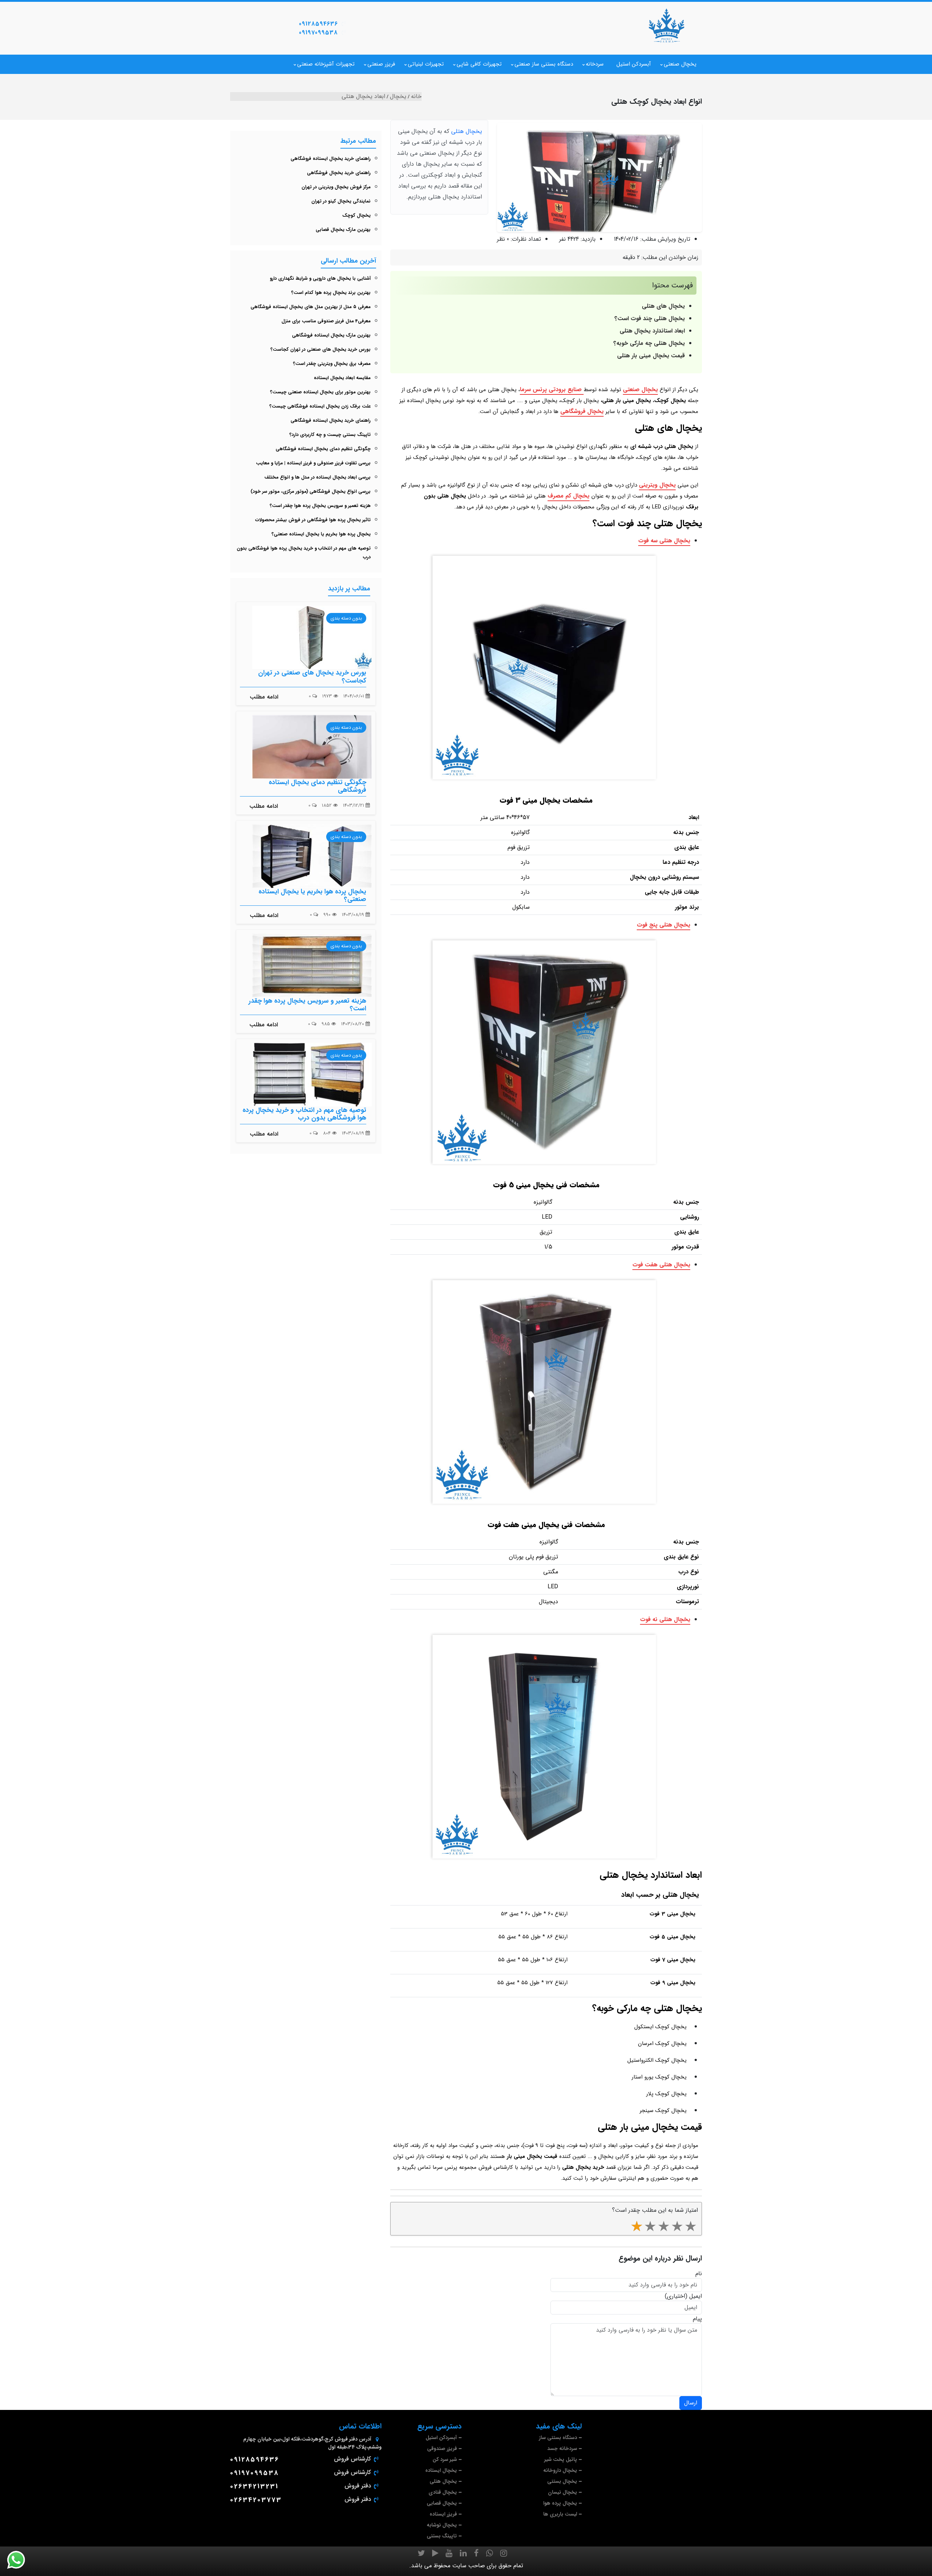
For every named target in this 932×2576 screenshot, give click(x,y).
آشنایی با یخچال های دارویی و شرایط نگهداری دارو (320, 278)
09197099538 (318, 33)
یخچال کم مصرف (568, 496)
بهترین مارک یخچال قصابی (343, 230)
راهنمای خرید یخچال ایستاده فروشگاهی (331, 159)
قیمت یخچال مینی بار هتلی (651, 356)
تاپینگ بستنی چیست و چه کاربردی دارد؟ (330, 435)
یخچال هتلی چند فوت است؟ (650, 318)
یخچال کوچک (356, 215)
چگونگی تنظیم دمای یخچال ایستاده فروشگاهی (323, 449)
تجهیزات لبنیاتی (426, 64)
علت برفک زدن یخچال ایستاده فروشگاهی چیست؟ (320, 406)
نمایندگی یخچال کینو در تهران (341, 201)
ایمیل (696, 2296)
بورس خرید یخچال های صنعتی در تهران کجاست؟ (321, 349)
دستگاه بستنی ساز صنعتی (544, 64)
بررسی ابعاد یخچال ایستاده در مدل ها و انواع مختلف (317, 477)
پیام (697, 2319)
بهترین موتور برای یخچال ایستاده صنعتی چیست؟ (320, 392)
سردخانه (595, 64)
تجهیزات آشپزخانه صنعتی (326, 64)
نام (699, 2274)
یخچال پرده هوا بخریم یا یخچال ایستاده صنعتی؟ (321, 534)
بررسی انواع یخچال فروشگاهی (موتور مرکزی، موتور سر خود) (311, 491)
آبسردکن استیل (634, 64)
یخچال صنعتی (680, 64)
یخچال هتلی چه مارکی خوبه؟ (649, 343)
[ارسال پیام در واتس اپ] (20, 2560)
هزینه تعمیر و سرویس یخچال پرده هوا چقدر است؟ (320, 506)
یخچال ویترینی (657, 485)
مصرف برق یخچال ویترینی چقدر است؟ (332, 364)
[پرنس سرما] (666, 25)
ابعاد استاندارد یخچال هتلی (652, 331)
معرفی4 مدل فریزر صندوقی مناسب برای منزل (326, 321)
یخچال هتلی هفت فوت (661, 1265)
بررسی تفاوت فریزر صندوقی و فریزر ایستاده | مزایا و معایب (313, 463)
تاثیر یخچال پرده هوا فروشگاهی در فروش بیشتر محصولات (313, 520)
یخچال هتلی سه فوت (664, 541)
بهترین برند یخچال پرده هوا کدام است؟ (331, 293)
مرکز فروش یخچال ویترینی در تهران (336, 187)
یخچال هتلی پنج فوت (664, 925)
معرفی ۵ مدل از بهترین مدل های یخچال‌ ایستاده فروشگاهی (311, 307)
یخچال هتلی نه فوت (665, 1619)
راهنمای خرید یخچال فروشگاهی (339, 173)
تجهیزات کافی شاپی (479, 64)
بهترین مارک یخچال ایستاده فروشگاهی (331, 335)
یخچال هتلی (467, 131)
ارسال (691, 2403)
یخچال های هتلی (663, 306)
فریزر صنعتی (381, 64)
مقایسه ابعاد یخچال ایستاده (342, 378)
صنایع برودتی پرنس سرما (552, 390)
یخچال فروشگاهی (582, 411)
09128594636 (318, 24)
